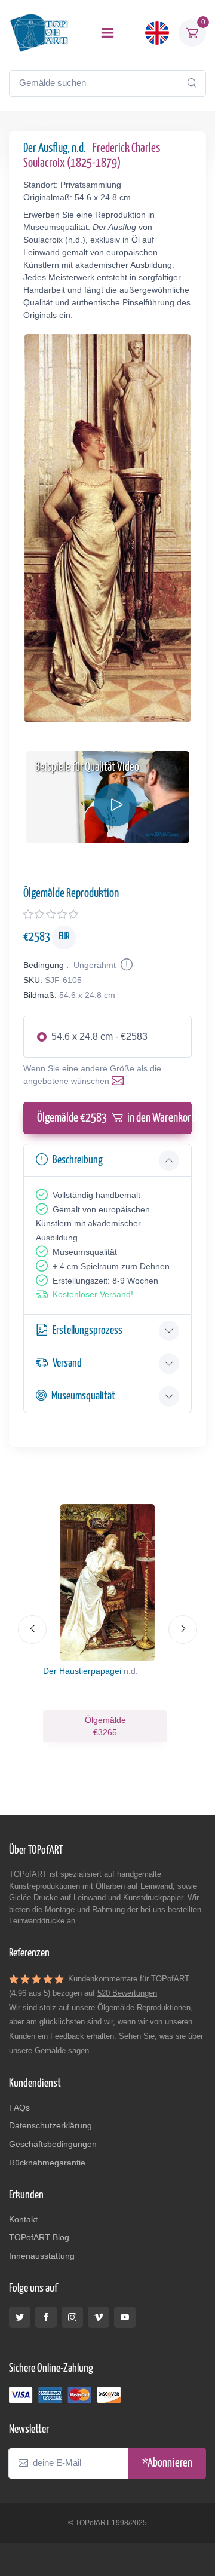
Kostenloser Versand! (93, 1294)
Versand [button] (67, 1363)
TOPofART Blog (39, 2237)
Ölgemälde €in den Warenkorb (114, 1118)
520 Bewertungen (127, 1993)
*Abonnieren (167, 2463)
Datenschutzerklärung (50, 2125)
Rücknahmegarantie (47, 2163)
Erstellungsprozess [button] (87, 1330)
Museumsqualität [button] (83, 1396)
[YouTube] (125, 2317)
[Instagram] (72, 2317)
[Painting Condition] (125, 965)
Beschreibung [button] (78, 1160)
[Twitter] (20, 2317)
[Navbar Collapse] (107, 33)
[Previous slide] (32, 1629)
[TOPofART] (39, 33)
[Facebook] (46, 2317)
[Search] (192, 83)
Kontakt (23, 2219)
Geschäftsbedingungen (53, 2144)
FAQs (19, 2108)
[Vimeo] (99, 2317)
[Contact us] (120, 1081)
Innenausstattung (42, 2256)
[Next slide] (183, 1629)
